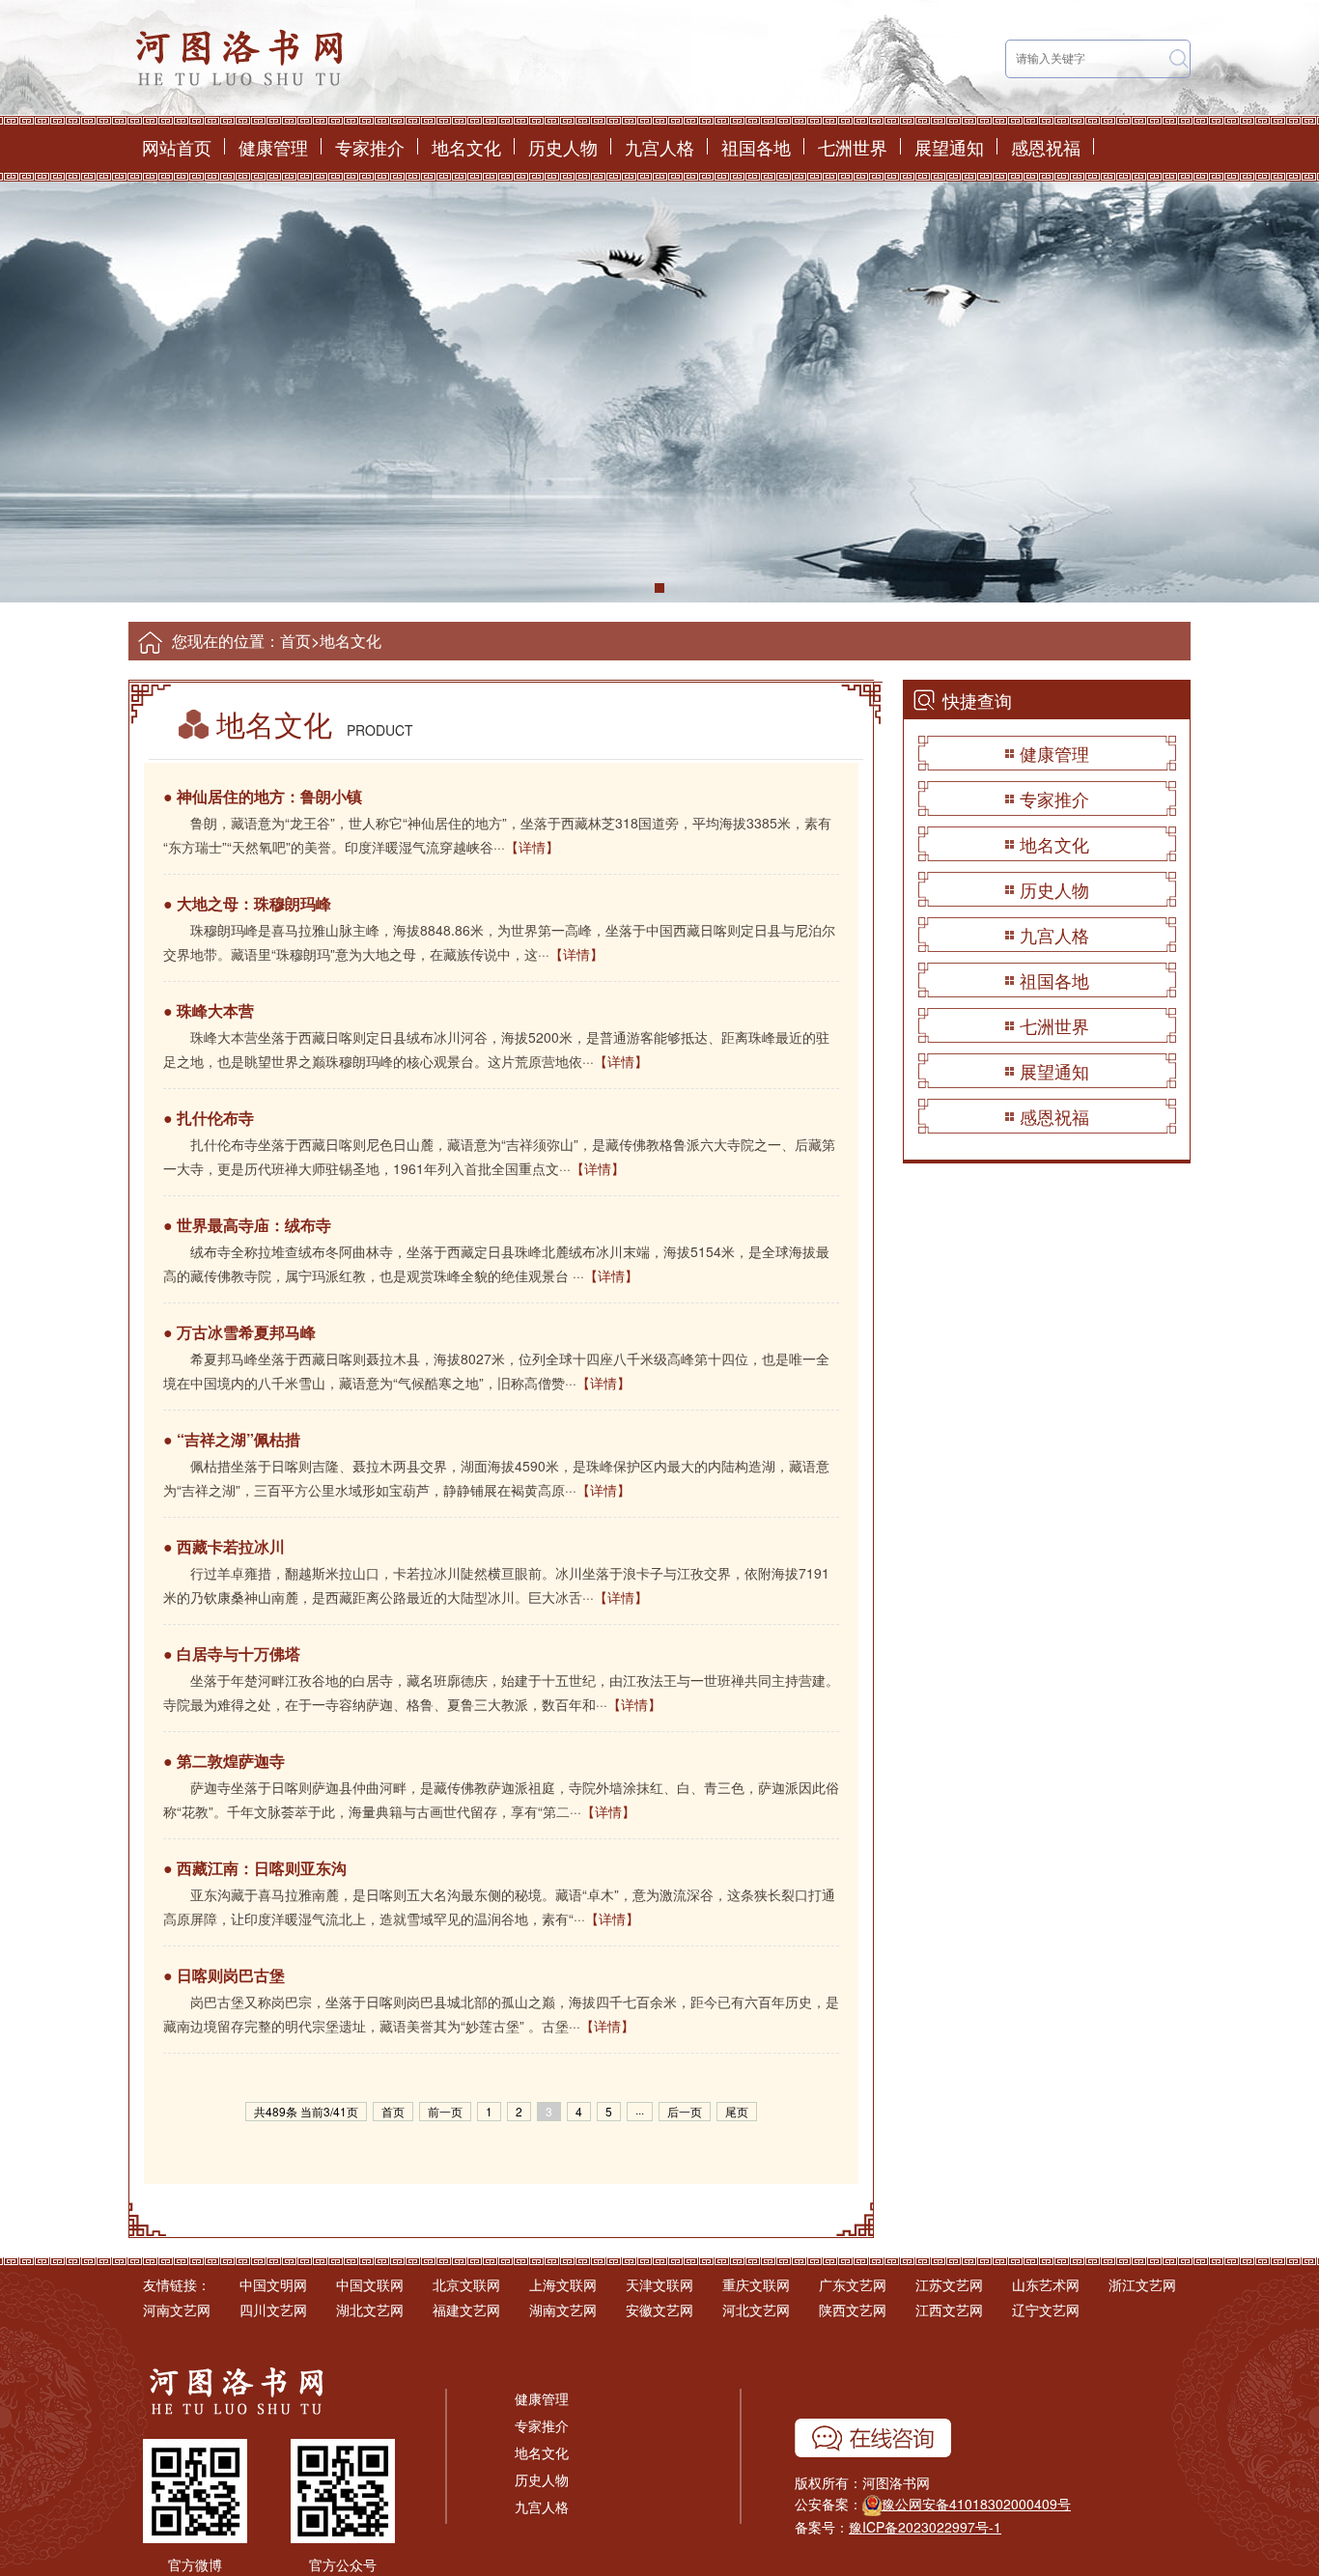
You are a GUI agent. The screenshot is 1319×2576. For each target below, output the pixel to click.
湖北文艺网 (370, 2310)
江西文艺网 (949, 2310)
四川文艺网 (273, 2310)
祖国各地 (756, 147)
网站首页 (177, 147)
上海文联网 (563, 2284)
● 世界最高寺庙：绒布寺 (247, 1225)
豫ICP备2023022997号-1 (925, 2527)
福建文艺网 (466, 2310)
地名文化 (466, 147)
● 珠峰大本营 (209, 1010)
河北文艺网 (756, 2310)
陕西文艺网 (853, 2310)
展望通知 (949, 147)
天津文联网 (659, 2284)
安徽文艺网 (659, 2310)
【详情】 (532, 847)
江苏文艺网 (949, 2284)
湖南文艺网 (563, 2310)
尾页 (737, 2111)
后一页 (685, 2111)
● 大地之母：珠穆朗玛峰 (247, 903)
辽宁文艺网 (1046, 2310)
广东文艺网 (853, 2284)
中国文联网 (370, 2284)
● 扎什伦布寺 (209, 1118)
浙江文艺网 (1142, 2284)
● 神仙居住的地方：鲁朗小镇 (263, 796)
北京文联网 (466, 2284)
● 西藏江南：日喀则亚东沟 (255, 1868)
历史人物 (563, 147)
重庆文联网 (756, 2284)
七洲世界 (853, 147)
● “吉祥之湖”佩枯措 (232, 1439)
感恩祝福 (1046, 147)
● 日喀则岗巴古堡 (224, 1975)
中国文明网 (273, 2284)
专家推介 (370, 147)
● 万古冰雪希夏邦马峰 (239, 1332)
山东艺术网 (1046, 2284)
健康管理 (273, 147)
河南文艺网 (177, 2310)
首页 (295, 641)
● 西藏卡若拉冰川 (224, 1546)
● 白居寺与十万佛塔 (232, 1653)
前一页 (445, 2111)
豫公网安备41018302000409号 (976, 2504)
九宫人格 (659, 147)
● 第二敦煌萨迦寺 (224, 1761)
